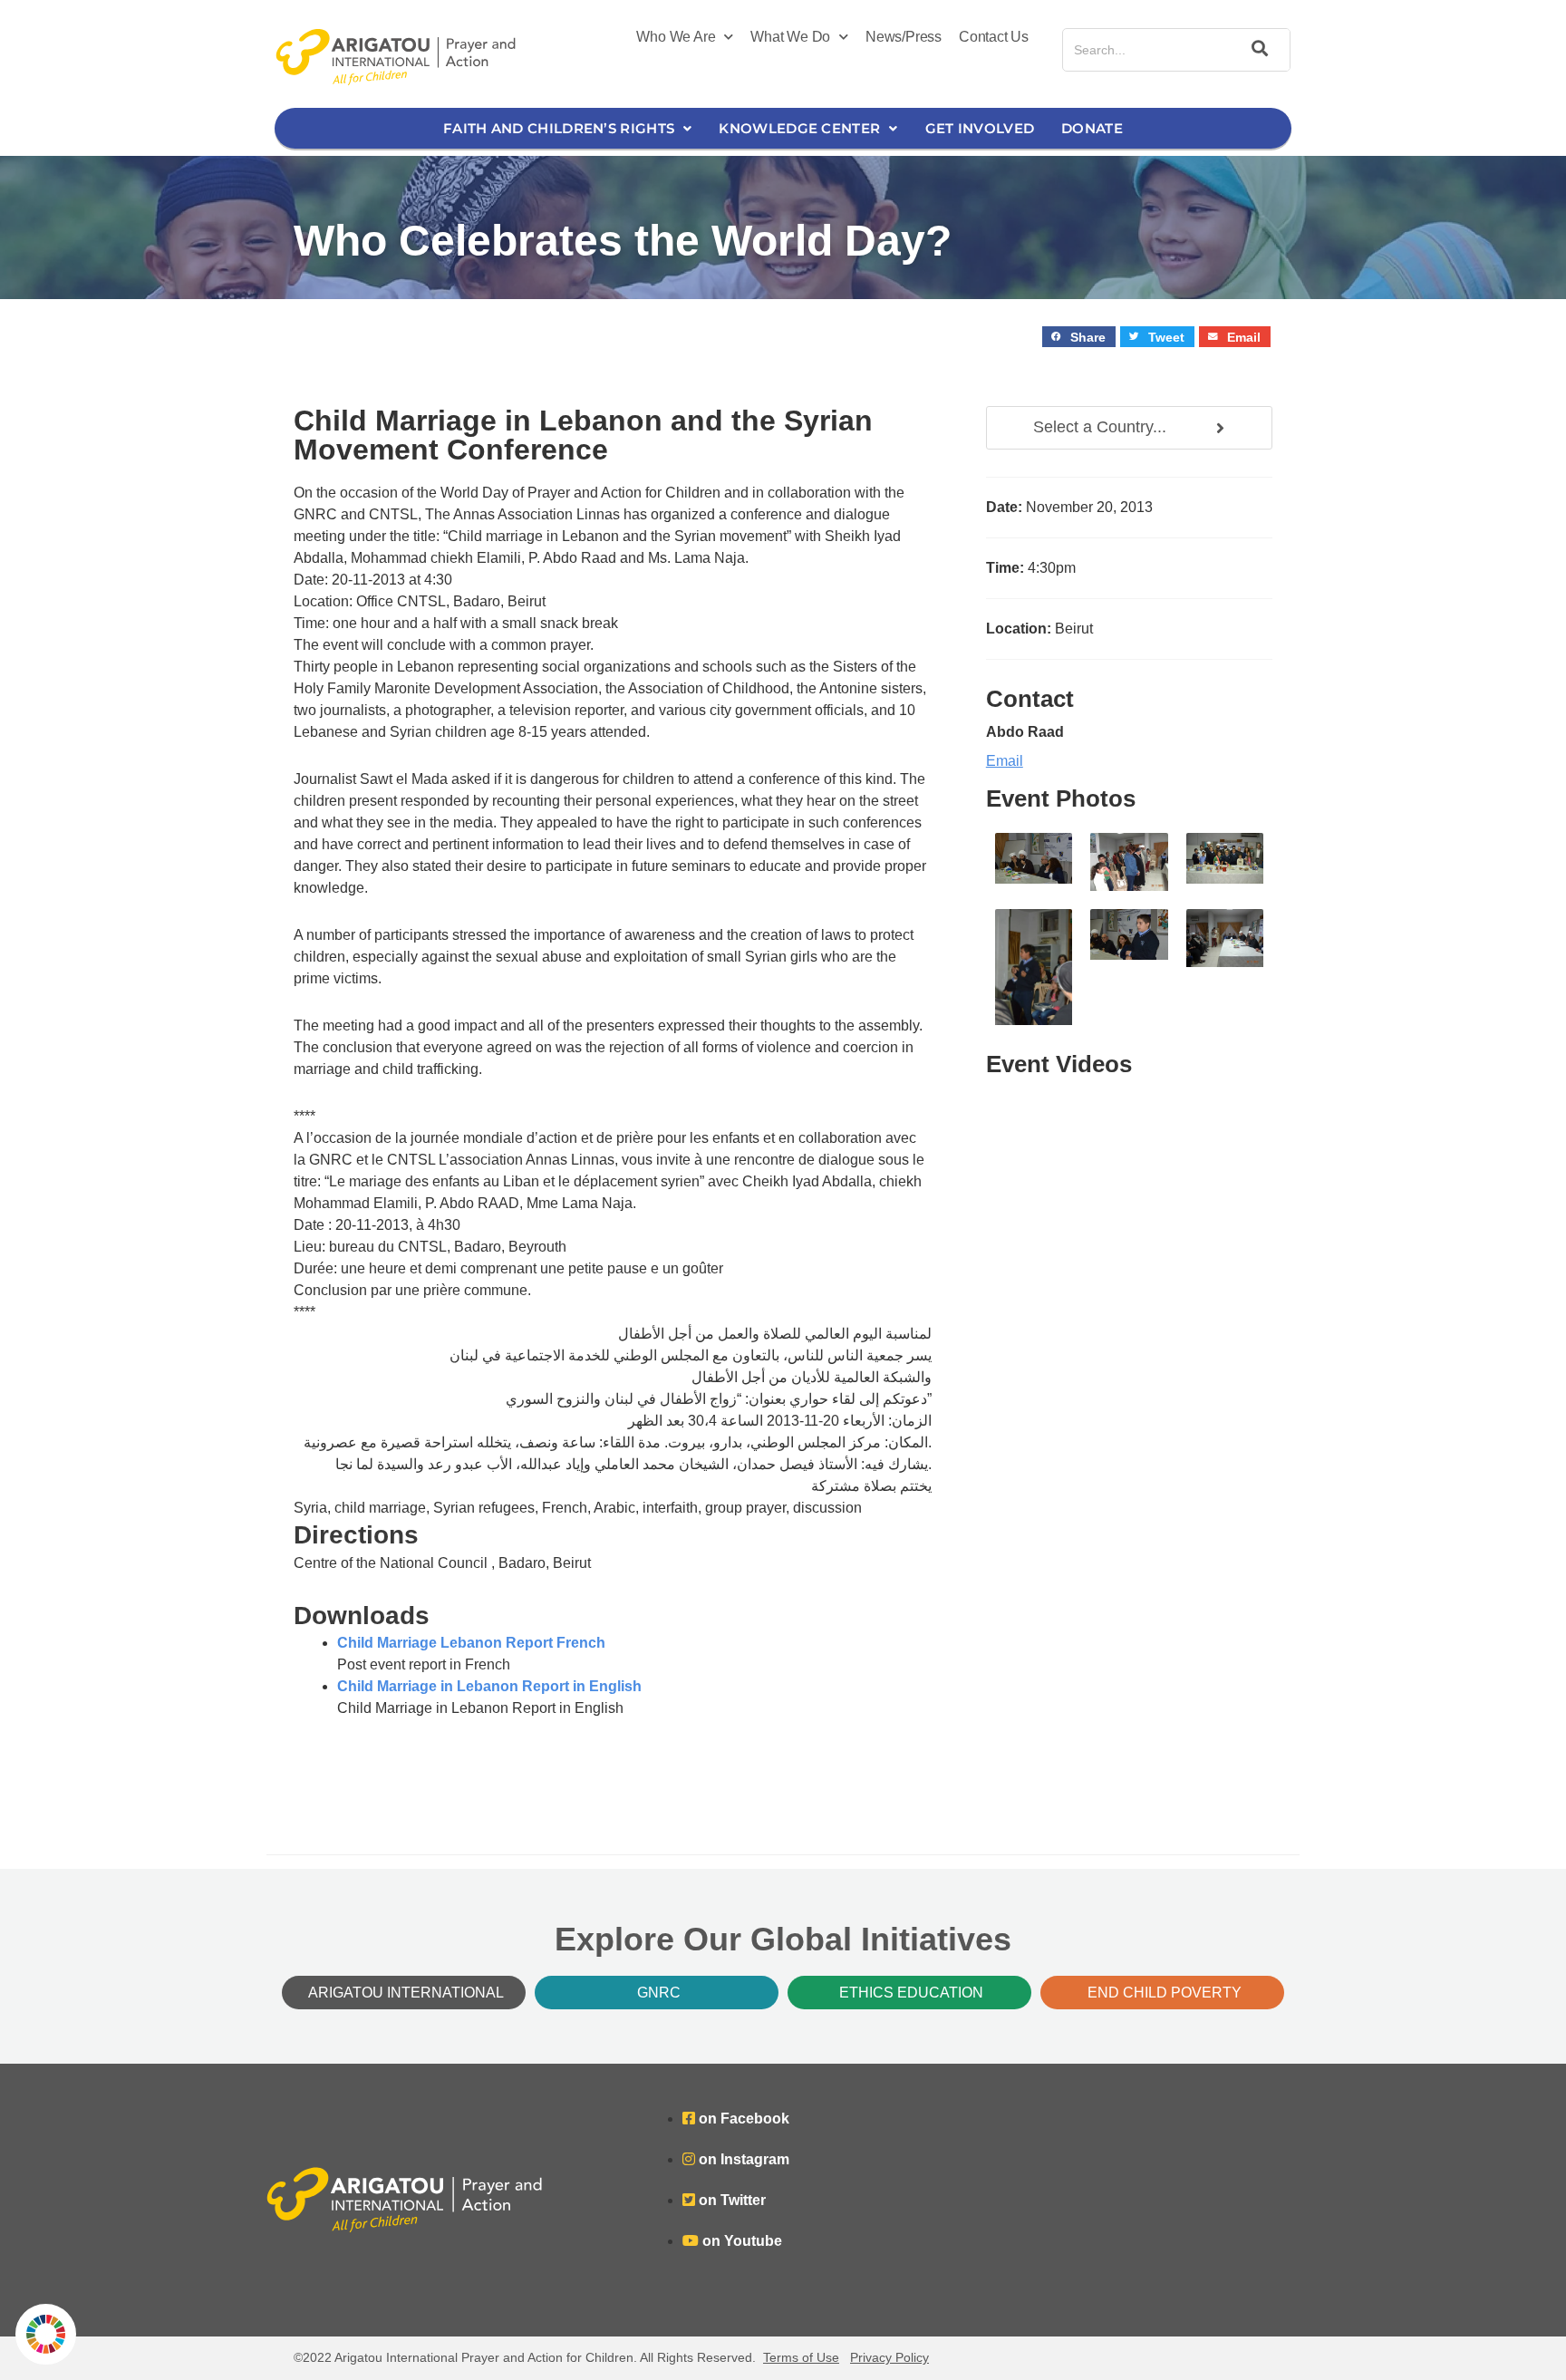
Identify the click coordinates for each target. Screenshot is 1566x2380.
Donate (1092, 128)
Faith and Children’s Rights (559, 128)
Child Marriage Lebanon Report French (471, 1643)
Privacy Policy (889, 2357)
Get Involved (980, 128)
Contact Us (994, 37)
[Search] (1257, 50)
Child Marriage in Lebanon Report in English (489, 1686)
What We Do (790, 37)
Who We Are (676, 37)
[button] (1079, 337)
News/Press (904, 37)
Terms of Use (801, 2357)
